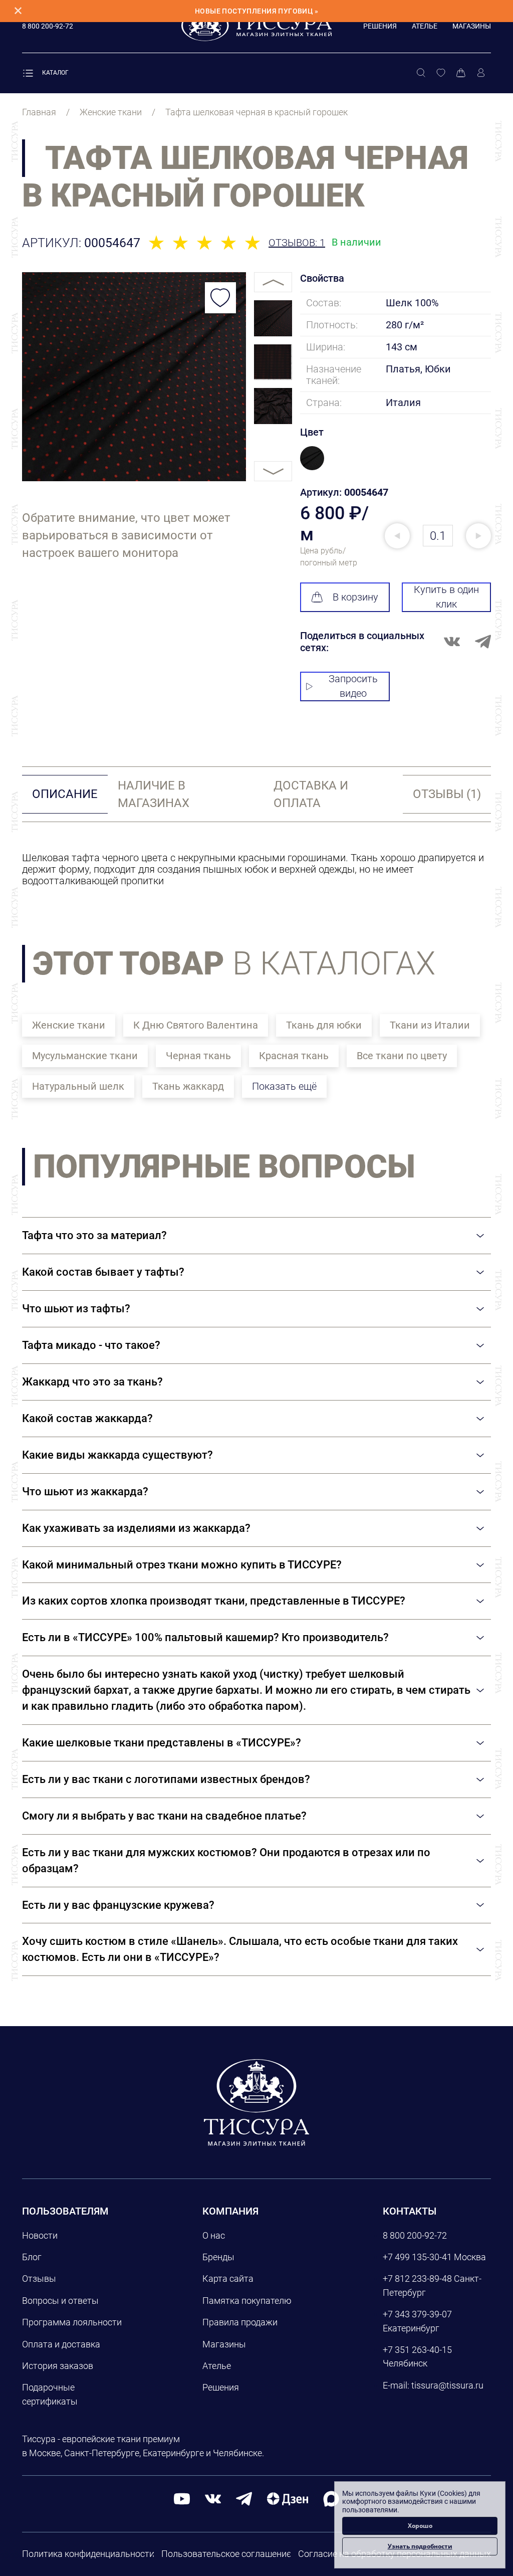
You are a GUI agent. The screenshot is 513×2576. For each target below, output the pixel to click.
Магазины (472, 26)
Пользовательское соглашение (226, 2554)
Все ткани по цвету (402, 1056)
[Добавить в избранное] (220, 298)
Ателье (425, 26)
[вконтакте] (213, 2498)
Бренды (218, 2257)
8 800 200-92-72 (415, 2235)
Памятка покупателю (247, 2301)
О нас (214, 2235)
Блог (32, 2257)
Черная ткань (198, 1056)
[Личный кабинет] (481, 73)
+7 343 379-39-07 (417, 2314)
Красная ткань (294, 1056)
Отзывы (39, 2278)
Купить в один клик (446, 597)
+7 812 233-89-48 (417, 2278)
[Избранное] (441, 73)
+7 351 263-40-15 (417, 2350)
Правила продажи (240, 2322)
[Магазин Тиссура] (256, 2102)
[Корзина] (461, 73)
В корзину (355, 597)
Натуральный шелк (78, 1086)
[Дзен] (288, 2498)
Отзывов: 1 (297, 243)
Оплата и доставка (61, 2344)
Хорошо (420, 2526)
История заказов (58, 2366)
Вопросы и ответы (60, 2301)
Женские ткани (69, 1025)
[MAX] (331, 2498)
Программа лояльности (72, 2322)
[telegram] (244, 2498)
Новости (40, 2235)
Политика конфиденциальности (88, 2554)
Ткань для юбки (324, 1025)
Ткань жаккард (188, 1086)
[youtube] (182, 2498)
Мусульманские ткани (85, 1056)
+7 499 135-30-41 (417, 2257)
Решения (380, 26)
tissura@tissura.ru (447, 2385)
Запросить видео (353, 686)
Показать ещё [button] (284, 1086)
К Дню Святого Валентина (196, 1025)
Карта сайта (228, 2278)
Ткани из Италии (430, 1025)
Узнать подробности (420, 2546)
